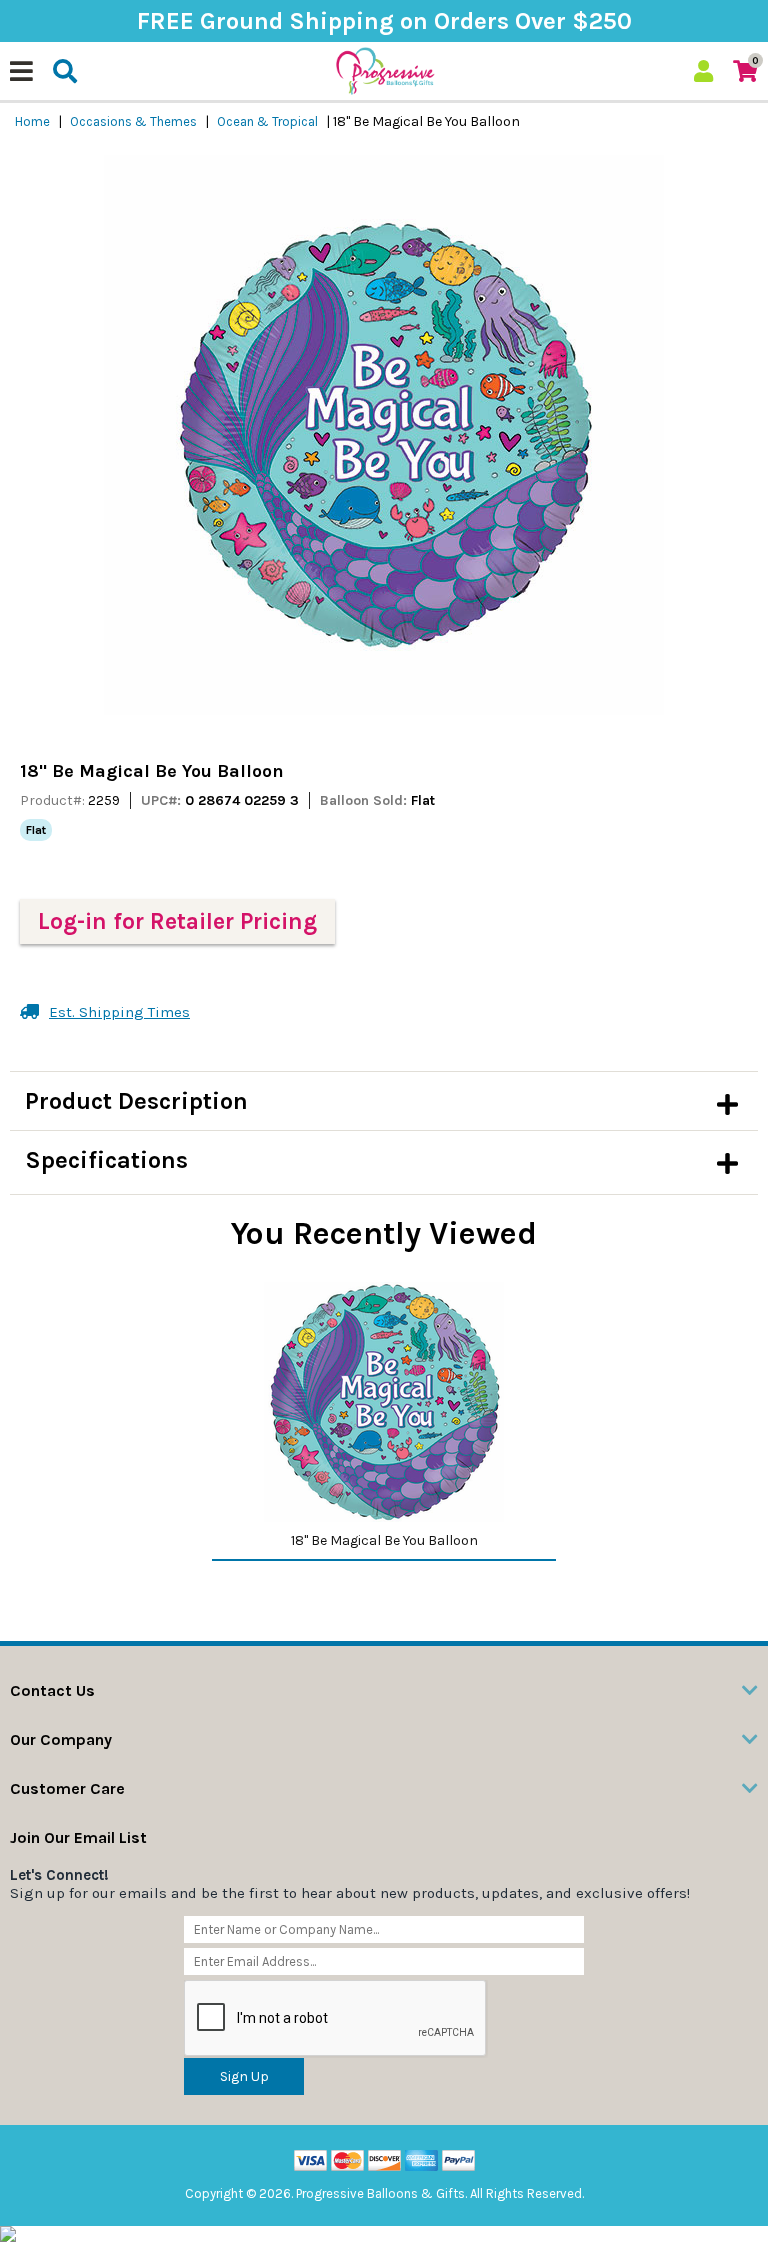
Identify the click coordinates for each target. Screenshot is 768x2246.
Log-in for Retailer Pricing (177, 921)
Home (32, 121)
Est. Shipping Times (119, 1012)
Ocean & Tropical (267, 121)
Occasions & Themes (133, 121)
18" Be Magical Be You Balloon (384, 1540)
